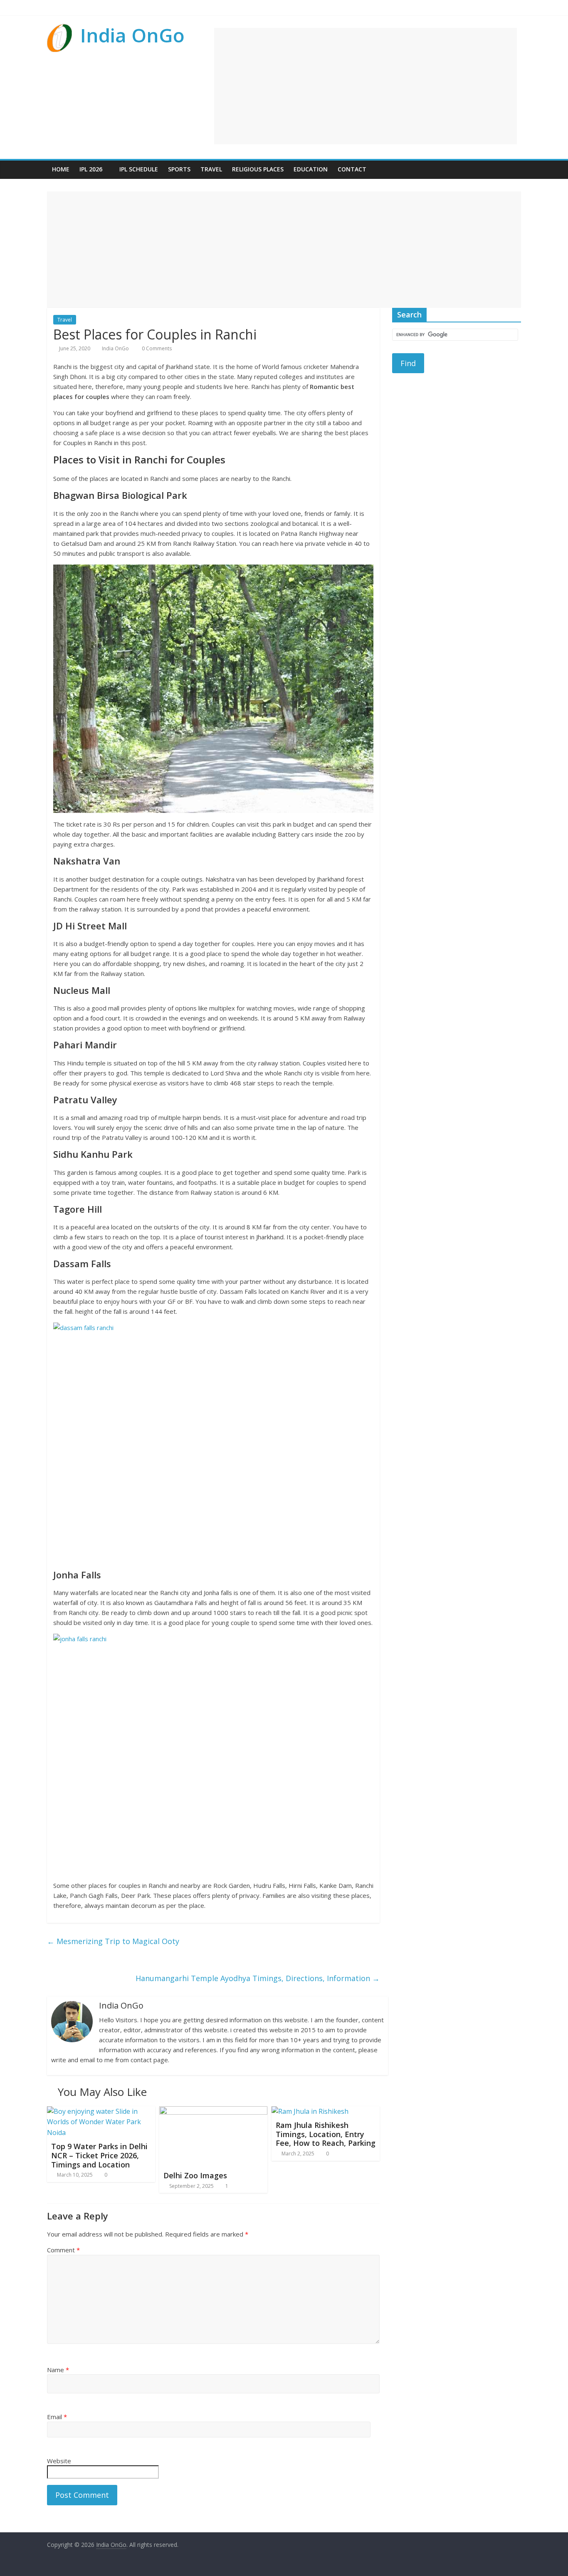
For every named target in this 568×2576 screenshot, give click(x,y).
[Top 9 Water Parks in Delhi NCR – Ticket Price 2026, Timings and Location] (101, 2111)
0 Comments (156, 348)
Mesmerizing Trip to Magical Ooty (113, 1941)
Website (59, 2461)
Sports (179, 169)
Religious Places (258, 169)
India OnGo (132, 35)
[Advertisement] (365, 86)
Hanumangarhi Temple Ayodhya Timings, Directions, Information (258, 1978)
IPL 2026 (91, 169)
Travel (211, 169)
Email (57, 2417)
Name (58, 2370)
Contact (352, 169)
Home (61, 169)
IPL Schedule (139, 169)
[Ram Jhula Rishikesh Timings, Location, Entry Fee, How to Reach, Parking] (310, 2111)
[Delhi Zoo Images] (213, 2111)
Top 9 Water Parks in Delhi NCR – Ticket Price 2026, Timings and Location (99, 2155)
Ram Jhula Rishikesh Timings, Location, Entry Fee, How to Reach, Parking (326, 2134)
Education (311, 169)
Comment (63, 2250)
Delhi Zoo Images (195, 2175)
